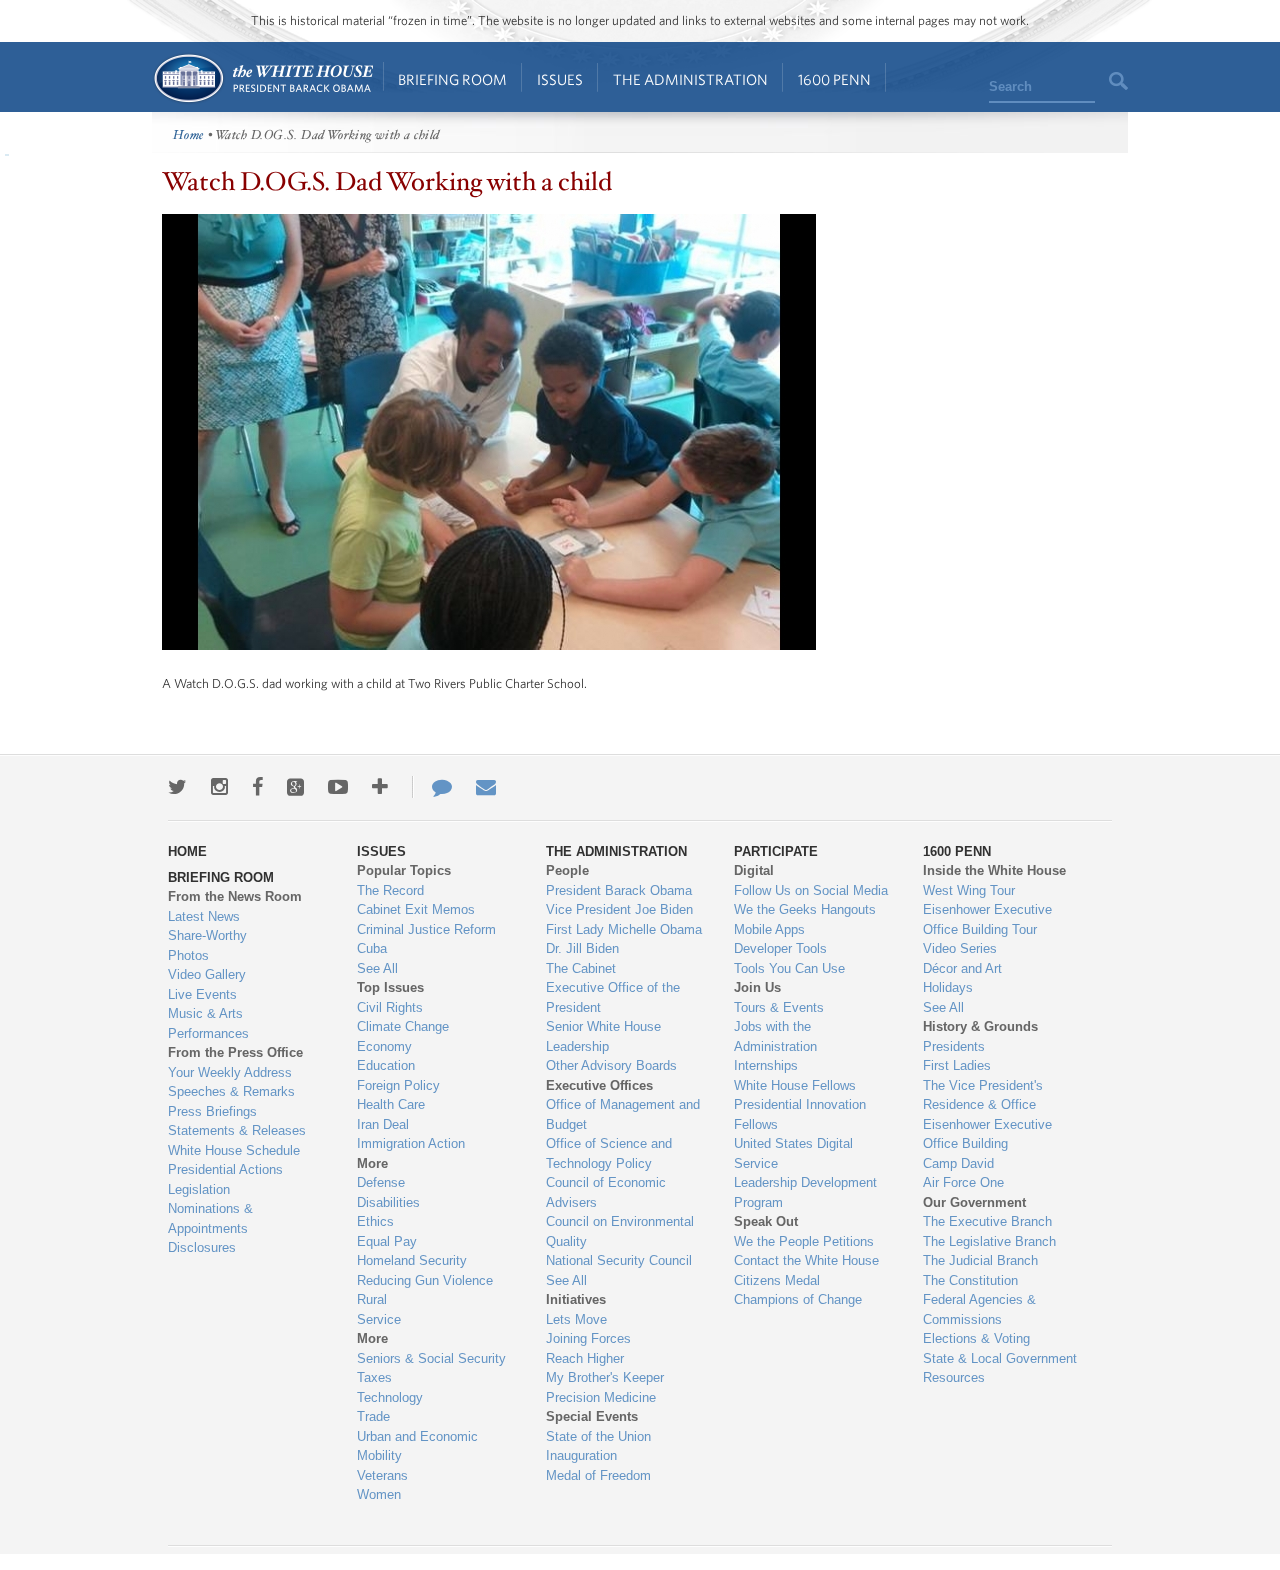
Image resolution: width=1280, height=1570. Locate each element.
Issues (560, 79)
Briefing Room (452, 79)
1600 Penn (834, 79)
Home (262, 78)
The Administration (690, 79)
